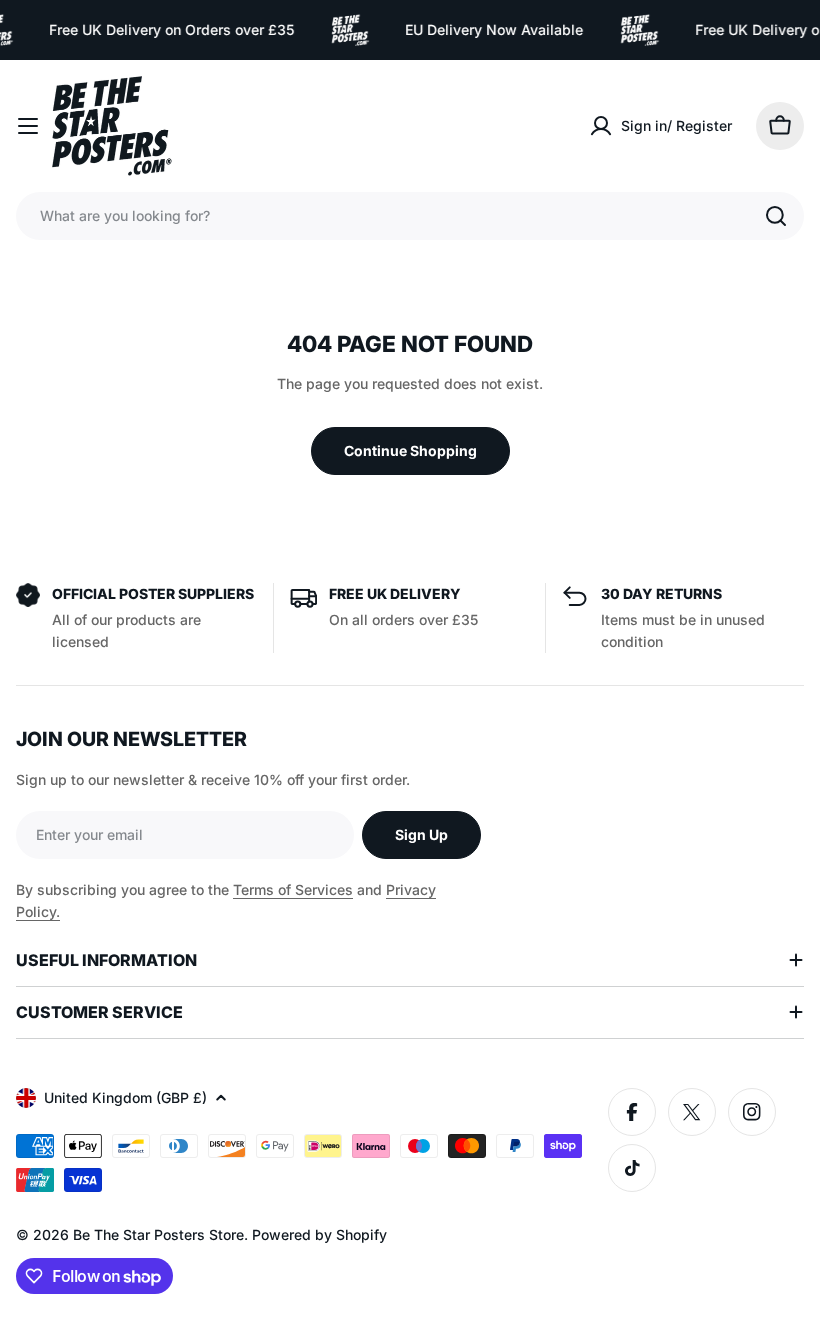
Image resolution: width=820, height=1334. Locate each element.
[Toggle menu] (28, 126)
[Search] (776, 216)
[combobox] (410, 216)
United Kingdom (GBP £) (125, 1097)
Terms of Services (293, 889)
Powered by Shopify (319, 1234)
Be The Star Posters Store (158, 1234)
